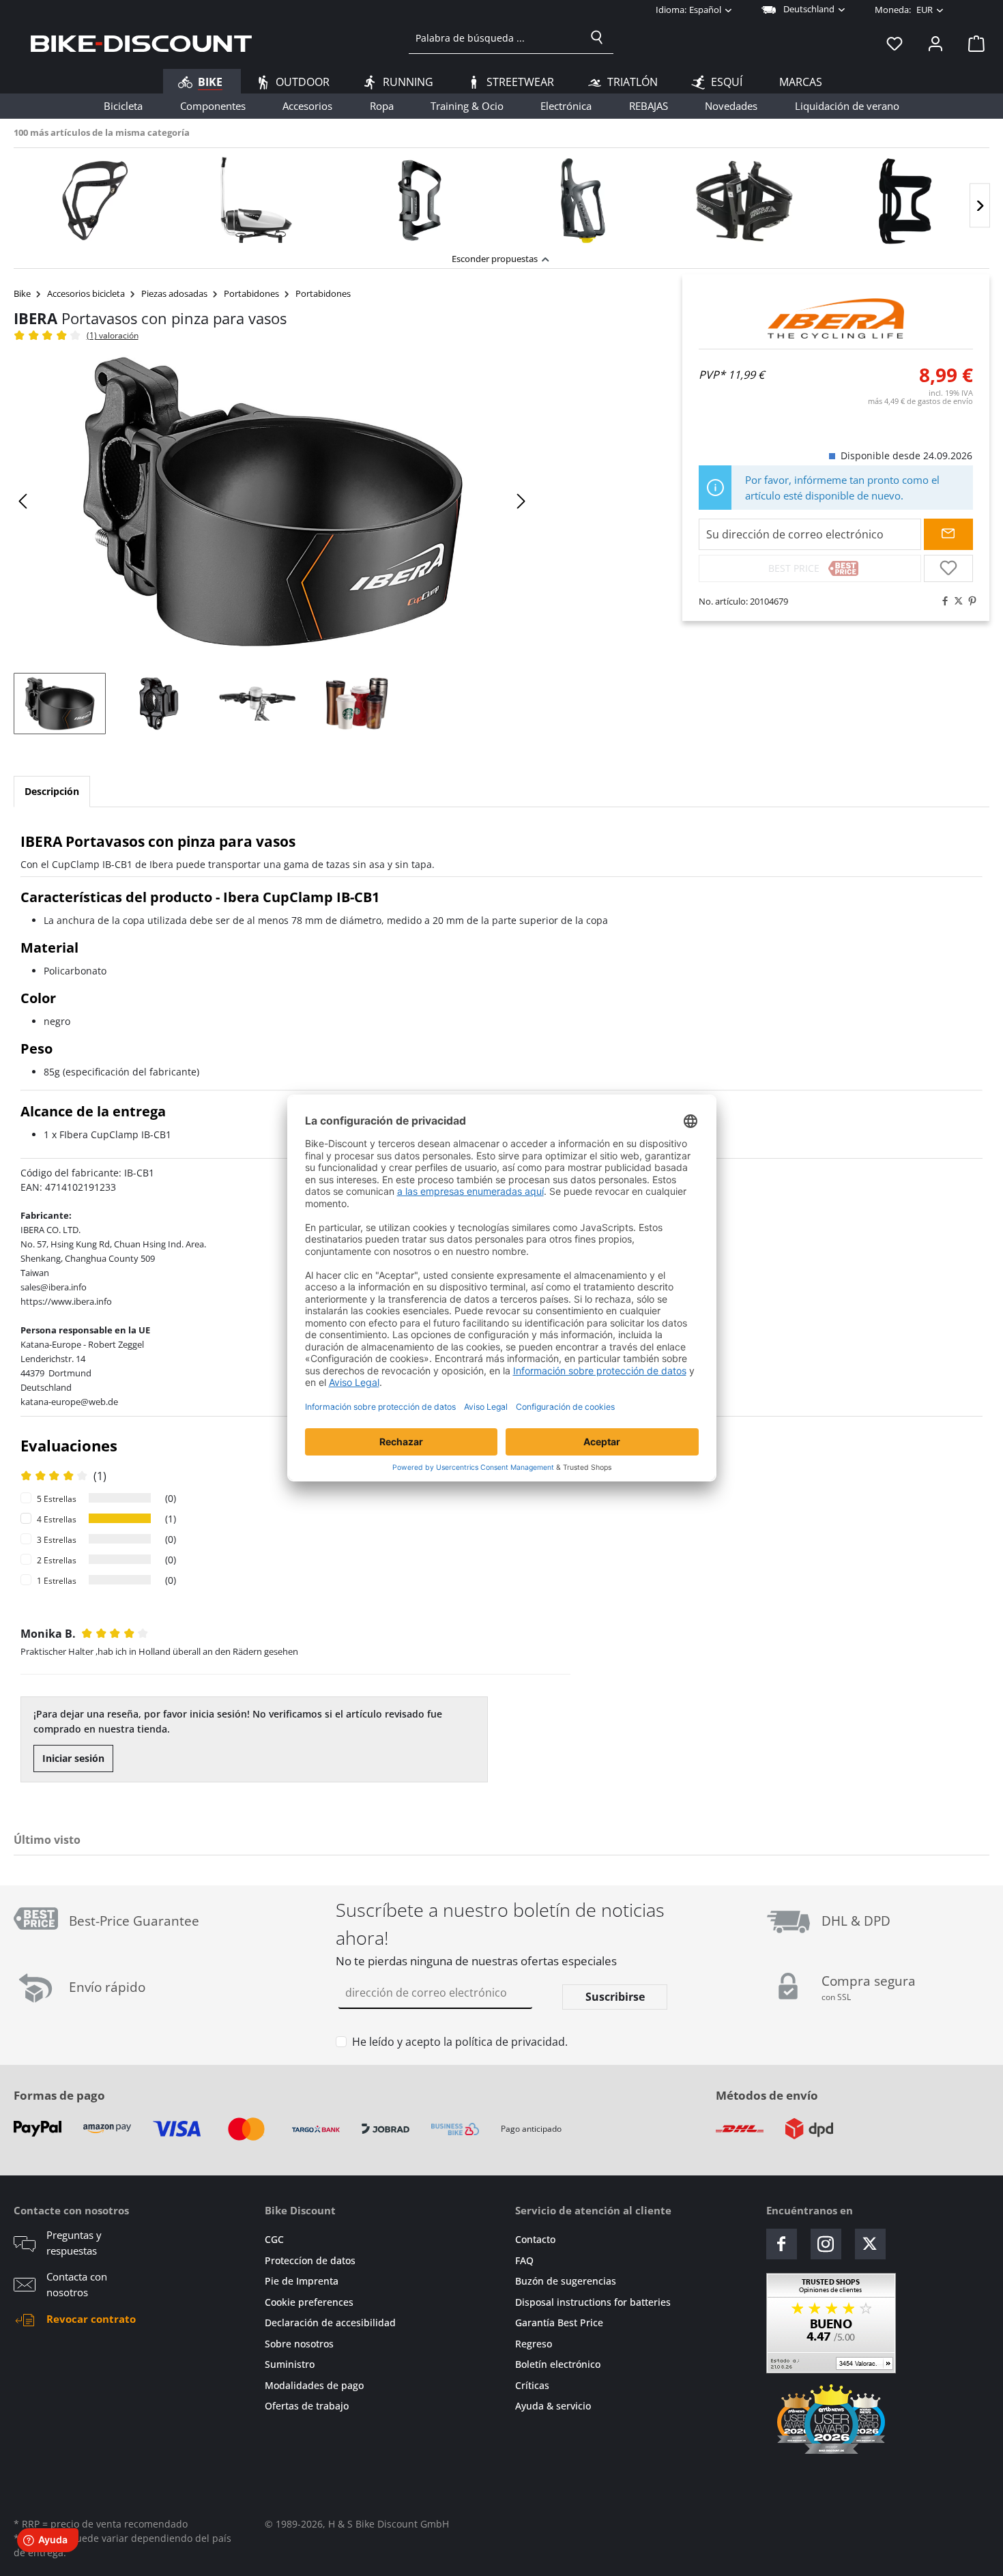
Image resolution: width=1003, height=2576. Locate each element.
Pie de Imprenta (302, 2281)
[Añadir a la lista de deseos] (948, 568)
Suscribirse (615, 1997)
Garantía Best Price (559, 2322)
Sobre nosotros (299, 2344)
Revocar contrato (91, 2319)
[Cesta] (972, 43)
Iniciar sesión (73, 1758)
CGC (274, 2239)
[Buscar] (597, 38)
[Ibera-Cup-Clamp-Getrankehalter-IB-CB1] (272, 502)
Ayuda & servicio (553, 2406)
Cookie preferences (309, 2302)
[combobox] (495, 38)
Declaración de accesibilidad (330, 2322)
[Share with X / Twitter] (955, 601)
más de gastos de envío (920, 401)
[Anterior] (24, 501)
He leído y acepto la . (460, 2042)
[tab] (52, 792)
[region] (501, 197)
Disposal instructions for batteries (593, 2302)
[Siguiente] (980, 206)
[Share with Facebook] (942, 601)
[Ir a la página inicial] (141, 43)
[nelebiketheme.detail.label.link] (95, 201)
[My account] (935, 43)
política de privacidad (510, 2042)
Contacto (535, 2239)
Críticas (532, 2385)
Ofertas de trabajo (307, 2406)
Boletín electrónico (558, 2364)
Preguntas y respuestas (74, 2243)
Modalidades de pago (314, 2385)
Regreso (534, 2344)
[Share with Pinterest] (969, 601)
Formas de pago (59, 2095)
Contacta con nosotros (77, 2284)
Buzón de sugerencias (566, 2281)
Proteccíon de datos (310, 2260)
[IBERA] (836, 319)
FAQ (524, 2260)
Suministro (290, 2364)
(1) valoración (113, 335)
